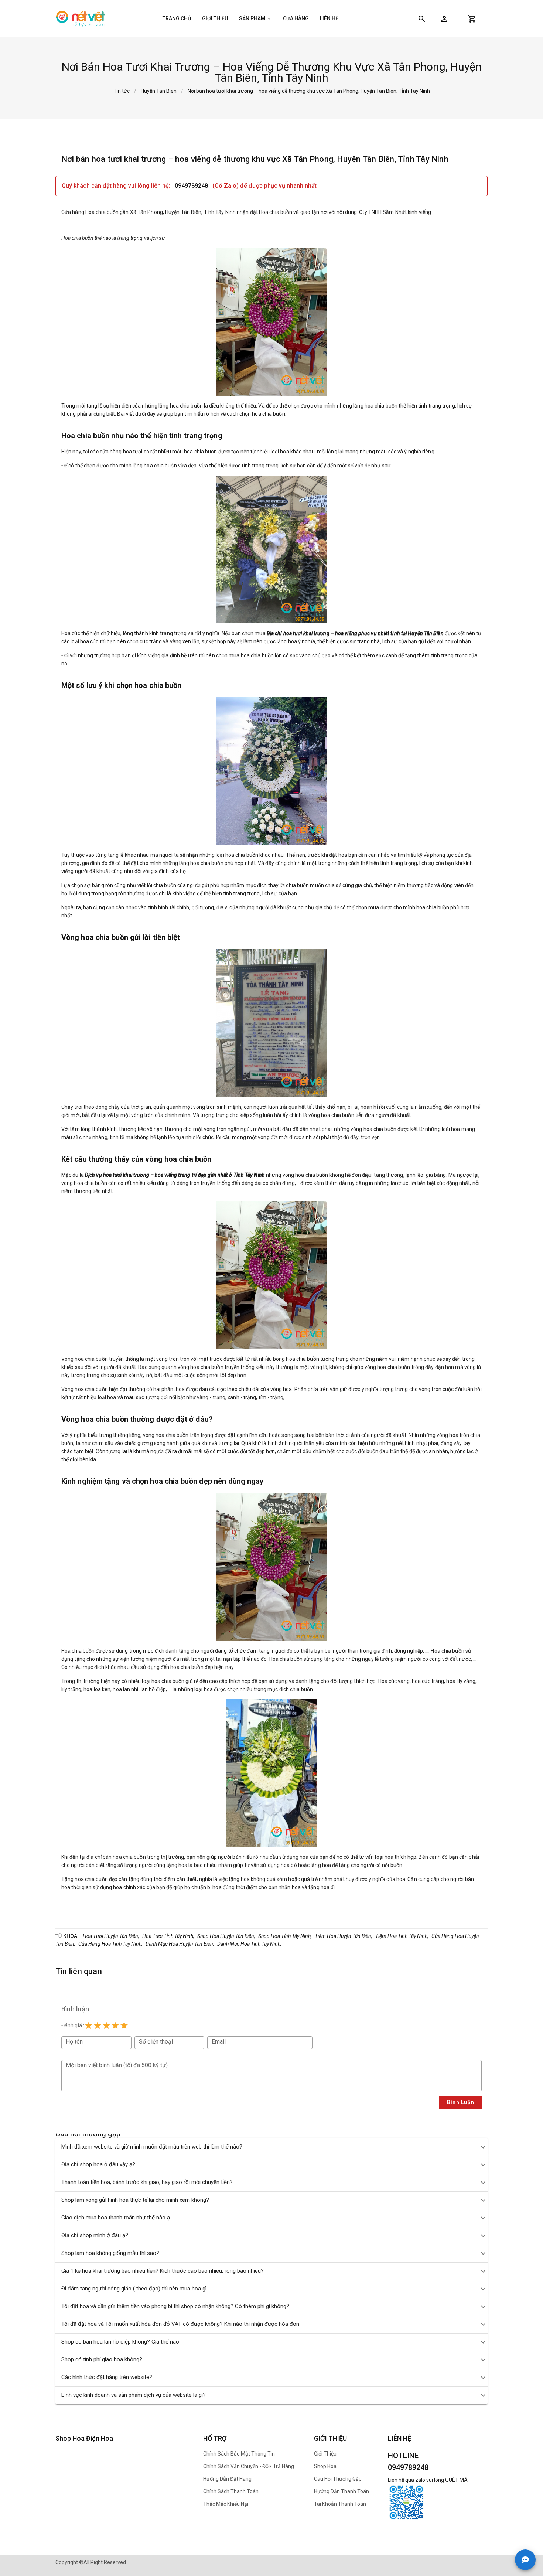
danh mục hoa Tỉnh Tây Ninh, (249, 1944)
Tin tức (122, 91)
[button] (444, 19)
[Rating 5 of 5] (124, 2025)
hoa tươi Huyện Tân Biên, (111, 1936)
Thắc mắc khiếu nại (226, 2504)
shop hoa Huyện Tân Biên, (226, 1936)
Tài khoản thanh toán (340, 2504)
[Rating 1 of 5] (89, 2025)
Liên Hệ (329, 18)
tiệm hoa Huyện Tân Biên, (344, 1936)
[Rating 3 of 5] (106, 2025)
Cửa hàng (296, 18)
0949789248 (192, 186)
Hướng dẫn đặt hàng (227, 2479)
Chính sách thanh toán (231, 2491)
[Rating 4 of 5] (115, 2025)
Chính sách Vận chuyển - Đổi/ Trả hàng (249, 2466)
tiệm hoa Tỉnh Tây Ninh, (402, 1936)
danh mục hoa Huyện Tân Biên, (180, 1944)
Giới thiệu (215, 18)
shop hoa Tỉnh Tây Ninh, (285, 1936)
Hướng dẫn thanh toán (341, 2491)
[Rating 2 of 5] (98, 2025)
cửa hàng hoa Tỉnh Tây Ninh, (110, 1944)
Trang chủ (177, 18)
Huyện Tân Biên (159, 91)
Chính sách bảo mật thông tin (239, 2454)
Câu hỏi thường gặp (338, 2479)
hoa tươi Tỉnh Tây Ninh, (168, 1936)
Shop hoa (325, 2466)
